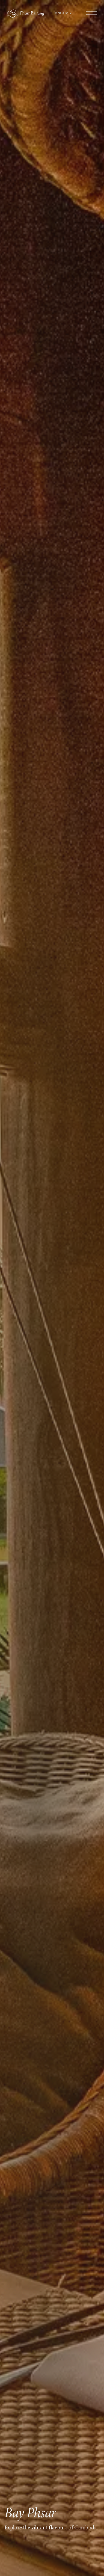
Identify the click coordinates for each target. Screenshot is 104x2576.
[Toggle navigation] (92, 10)
